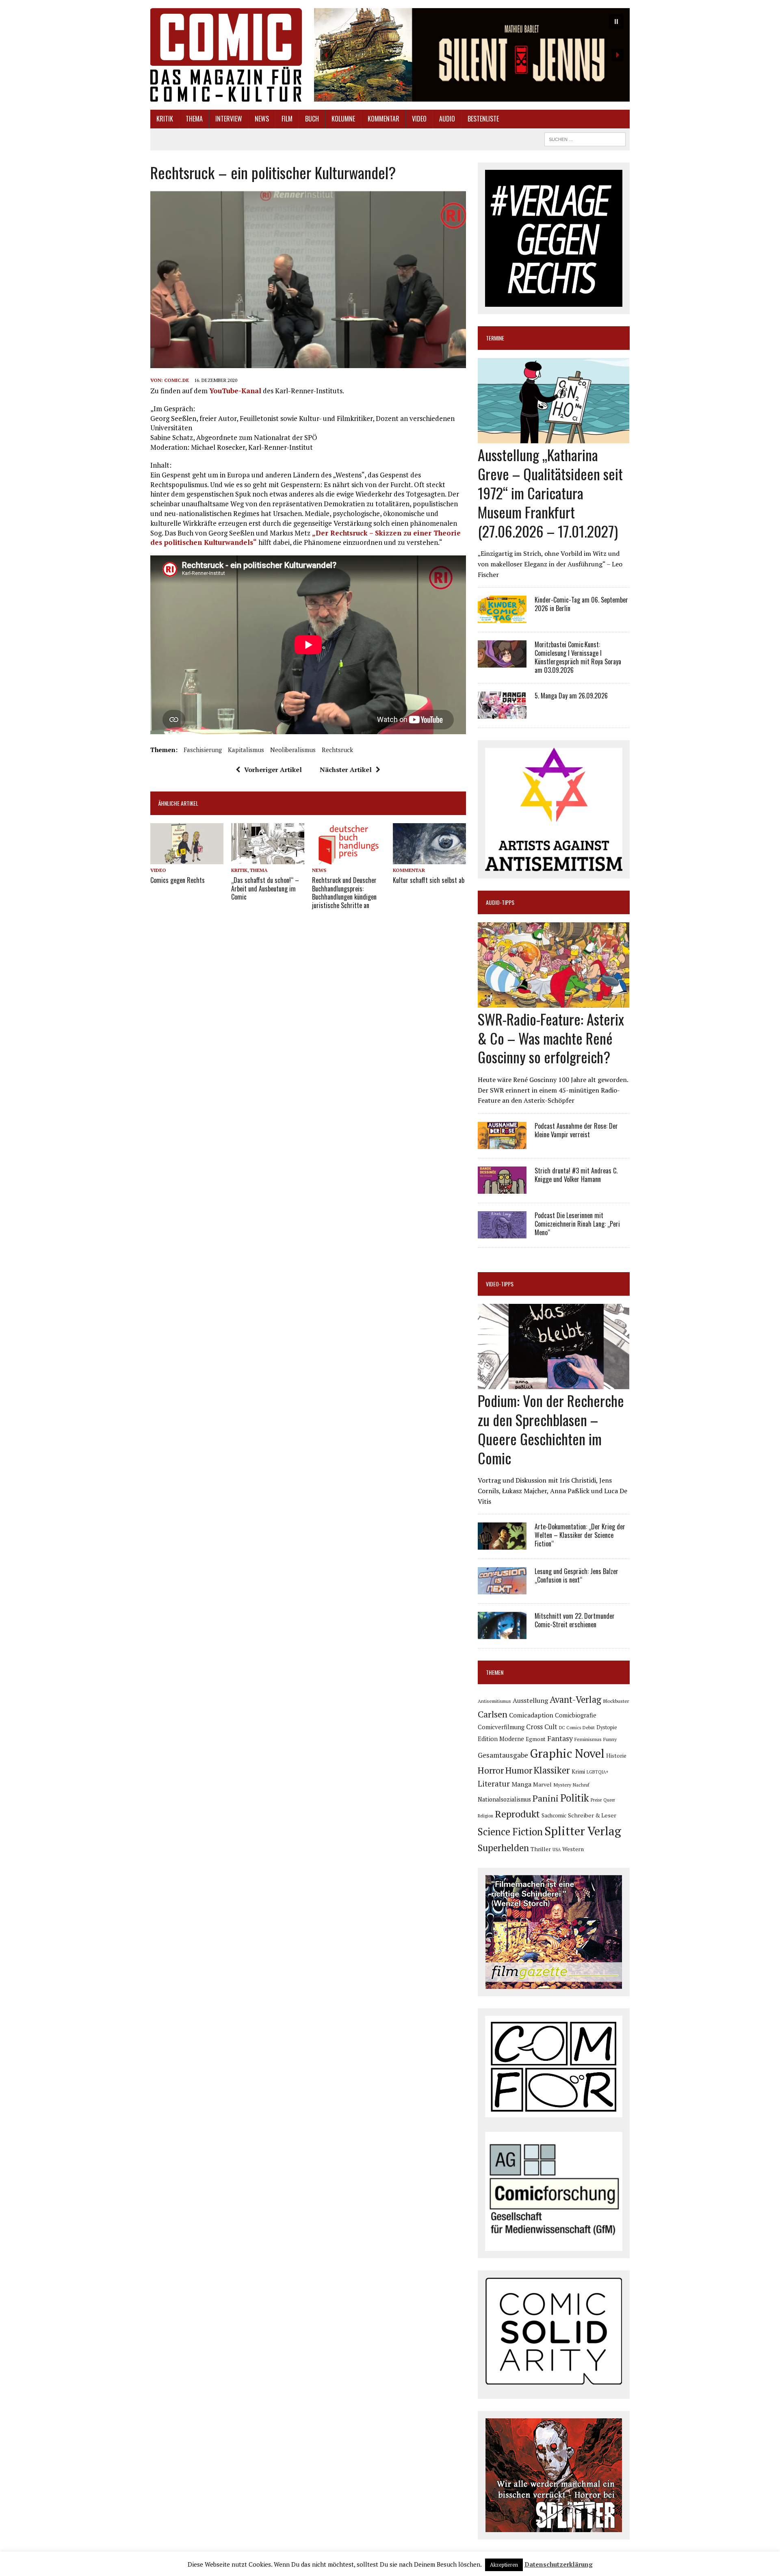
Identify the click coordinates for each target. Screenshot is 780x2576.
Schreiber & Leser (592, 1815)
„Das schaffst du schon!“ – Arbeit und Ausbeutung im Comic (265, 889)
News (262, 119)
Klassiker (552, 1770)
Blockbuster (616, 1701)
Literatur (494, 1783)
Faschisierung (203, 750)
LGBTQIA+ (598, 1772)
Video (419, 119)
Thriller (541, 1849)
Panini (546, 1798)
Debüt (589, 1727)
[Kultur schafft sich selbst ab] (429, 859)
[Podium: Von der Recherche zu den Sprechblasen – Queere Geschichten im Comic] (554, 1384)
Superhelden (503, 1848)
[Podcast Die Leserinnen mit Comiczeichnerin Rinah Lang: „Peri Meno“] (502, 1233)
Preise (596, 1800)
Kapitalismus (246, 750)
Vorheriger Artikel (273, 770)
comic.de (177, 380)
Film (287, 119)
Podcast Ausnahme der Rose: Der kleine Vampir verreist (576, 1130)
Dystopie (607, 1727)
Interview (229, 119)
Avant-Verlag (575, 1699)
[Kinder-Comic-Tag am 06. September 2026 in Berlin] (502, 618)
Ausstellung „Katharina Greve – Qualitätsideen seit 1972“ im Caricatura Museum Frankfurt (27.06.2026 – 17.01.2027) (550, 492)
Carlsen (493, 1714)
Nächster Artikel (346, 770)
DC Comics (570, 1728)
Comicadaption (531, 1715)
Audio (447, 119)
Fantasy (560, 1738)
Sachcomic (554, 1816)
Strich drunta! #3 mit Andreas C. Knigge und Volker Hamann (576, 1175)
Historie (616, 1756)
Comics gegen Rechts (178, 880)
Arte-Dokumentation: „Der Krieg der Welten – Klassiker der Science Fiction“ (580, 1535)
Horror (491, 1770)
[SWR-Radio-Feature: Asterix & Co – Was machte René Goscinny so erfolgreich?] (554, 1002)
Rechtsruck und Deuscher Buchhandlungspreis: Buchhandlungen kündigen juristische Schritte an (344, 893)
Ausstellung (530, 1700)
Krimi (578, 1772)
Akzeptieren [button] (504, 2565)
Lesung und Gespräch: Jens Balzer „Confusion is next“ (576, 1575)
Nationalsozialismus (504, 1799)
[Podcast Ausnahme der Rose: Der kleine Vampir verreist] (502, 1143)
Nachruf (581, 1785)
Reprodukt (517, 1814)
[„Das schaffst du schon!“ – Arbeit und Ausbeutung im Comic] (268, 859)
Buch (312, 119)
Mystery (562, 1785)
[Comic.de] (226, 55)
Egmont (536, 1739)
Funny (610, 1739)
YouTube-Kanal (235, 391)
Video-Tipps (500, 1284)
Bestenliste (483, 119)
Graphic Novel (567, 1753)
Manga (521, 1784)
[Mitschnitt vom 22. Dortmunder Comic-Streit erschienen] (502, 1634)
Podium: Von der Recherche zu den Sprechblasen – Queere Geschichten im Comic (551, 1429)
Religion (485, 1816)
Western (573, 1849)
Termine (495, 338)
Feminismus (588, 1739)
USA (557, 1850)
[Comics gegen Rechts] (187, 859)
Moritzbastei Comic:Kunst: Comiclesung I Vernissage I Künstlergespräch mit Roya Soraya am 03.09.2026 (578, 657)
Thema (194, 119)
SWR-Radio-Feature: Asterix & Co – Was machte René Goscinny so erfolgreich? (551, 1038)
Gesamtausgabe (503, 1755)
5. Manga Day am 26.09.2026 (571, 696)
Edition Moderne (501, 1739)
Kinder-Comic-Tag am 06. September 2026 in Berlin (581, 604)
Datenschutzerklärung (559, 2564)
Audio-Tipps (500, 902)
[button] (472, 55)
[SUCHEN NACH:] (585, 138)
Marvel (542, 1784)
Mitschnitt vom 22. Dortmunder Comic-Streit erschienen (575, 1620)
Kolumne (343, 119)
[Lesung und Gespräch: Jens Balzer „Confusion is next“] (502, 1589)
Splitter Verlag (583, 1831)
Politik (575, 1798)
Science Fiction (510, 1832)
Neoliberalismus (293, 750)
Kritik (165, 119)
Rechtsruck (337, 750)
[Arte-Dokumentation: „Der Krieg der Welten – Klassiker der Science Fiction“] (502, 1544)
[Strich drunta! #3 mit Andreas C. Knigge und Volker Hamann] (502, 1188)
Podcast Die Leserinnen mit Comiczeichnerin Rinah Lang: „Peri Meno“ (577, 1224)
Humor (519, 1770)
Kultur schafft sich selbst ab (429, 880)
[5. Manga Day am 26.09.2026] (502, 713)
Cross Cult (542, 1727)
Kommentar (383, 119)
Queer (609, 1800)
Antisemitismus (494, 1701)
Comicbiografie (576, 1715)
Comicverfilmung (501, 1727)
